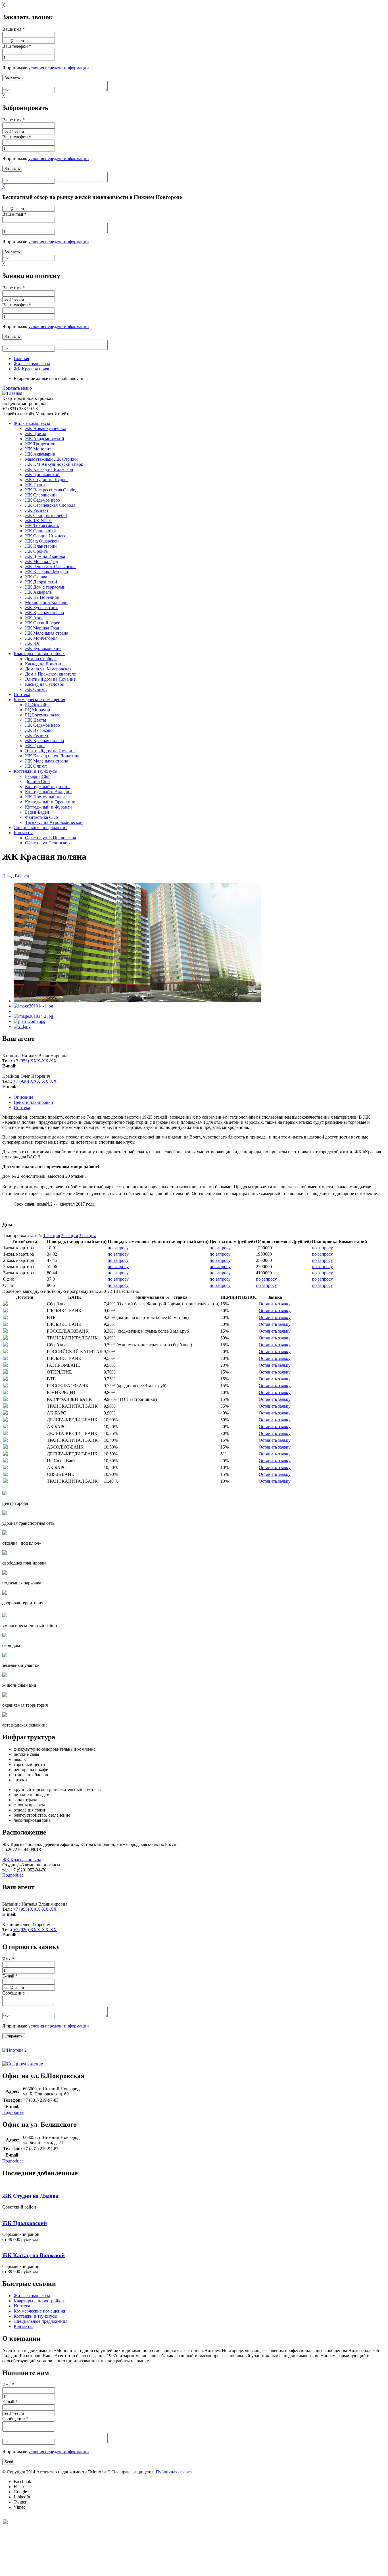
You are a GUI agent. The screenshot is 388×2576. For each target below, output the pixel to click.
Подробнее (13, 1875)
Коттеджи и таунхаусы (36, 771)
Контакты (23, 833)
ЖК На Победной (42, 597)
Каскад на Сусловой (45, 684)
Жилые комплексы (32, 364)
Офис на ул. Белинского (48, 843)
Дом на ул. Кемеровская (48, 669)
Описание (23, 1097)
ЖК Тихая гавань (42, 526)
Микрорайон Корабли (46, 602)
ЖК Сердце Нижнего (46, 536)
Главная (21, 359)
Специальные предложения (40, 827)
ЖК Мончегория (41, 638)
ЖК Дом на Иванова (45, 556)
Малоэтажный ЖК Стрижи (51, 459)
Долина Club (37, 781)
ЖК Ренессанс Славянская (51, 567)
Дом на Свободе (41, 659)
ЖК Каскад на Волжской (49, 469)
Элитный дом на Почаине (50, 679)
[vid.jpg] (22, 1026)
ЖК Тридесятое (40, 444)
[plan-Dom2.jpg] (30, 1021)
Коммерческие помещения (39, 700)
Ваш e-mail (14, 214)
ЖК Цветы (36, 434)
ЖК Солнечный (40, 531)
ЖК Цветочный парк (45, 797)
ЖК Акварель (38, 592)
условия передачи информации (59, 68)
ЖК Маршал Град (42, 628)
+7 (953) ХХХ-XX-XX (35, 1061)
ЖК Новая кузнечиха (46, 428)
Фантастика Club (41, 817)
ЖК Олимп (36, 689)
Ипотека (22, 694)
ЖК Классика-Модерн (47, 572)
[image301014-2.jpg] (33, 1016)
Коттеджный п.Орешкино (50, 802)
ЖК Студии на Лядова (47, 480)
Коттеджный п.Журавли (48, 807)
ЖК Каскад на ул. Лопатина (52, 756)
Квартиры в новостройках (39, 654)
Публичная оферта (174, 2472)
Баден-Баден (37, 812)
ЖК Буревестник (41, 607)
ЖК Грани (35, 485)
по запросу (118, 1248)
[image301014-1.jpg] (33, 1006)
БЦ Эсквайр (37, 705)
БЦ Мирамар (37, 710)
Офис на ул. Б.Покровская (50, 838)
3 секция (87, 1236)
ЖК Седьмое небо (42, 500)
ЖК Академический (45, 439)
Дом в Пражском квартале (50, 674)
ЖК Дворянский (41, 582)
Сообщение (13, 1993)
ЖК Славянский (41, 495)
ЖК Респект (37, 510)
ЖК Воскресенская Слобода (52, 490)
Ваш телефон (17, 46)
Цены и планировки (33, 1102)
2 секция (69, 1236)
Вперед (22, 876)
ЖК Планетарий (41, 546)
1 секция (52, 1236)
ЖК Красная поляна (33, 369)
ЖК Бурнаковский (43, 648)
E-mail (10, 1976)
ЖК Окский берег (42, 623)
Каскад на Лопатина (45, 664)
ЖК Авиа (34, 618)
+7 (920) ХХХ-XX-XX (35, 1081)
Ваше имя (13, 29)
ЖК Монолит (38, 449)
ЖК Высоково (39, 730)
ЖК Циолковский (42, 474)
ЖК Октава (36, 577)
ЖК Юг (32, 643)
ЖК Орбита (36, 551)
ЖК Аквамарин (40, 454)
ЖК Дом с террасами (45, 587)
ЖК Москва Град (41, 561)
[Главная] (12, 393)
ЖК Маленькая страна (47, 633)
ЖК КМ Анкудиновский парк (54, 464)
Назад (8, 876)
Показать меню (17, 388)
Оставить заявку (275, 1304)
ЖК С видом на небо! (46, 515)
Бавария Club (38, 776)
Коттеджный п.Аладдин (48, 792)
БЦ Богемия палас (43, 715)
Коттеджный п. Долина (48, 787)
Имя (8, 1959)
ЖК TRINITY (38, 521)
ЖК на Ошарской (42, 541)
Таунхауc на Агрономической (54, 822)
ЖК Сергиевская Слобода (50, 505)
